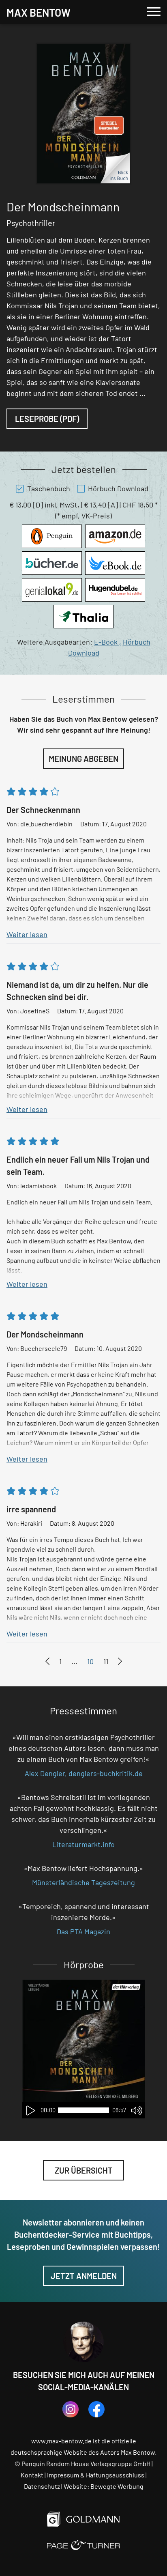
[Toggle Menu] (154, 12)
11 (106, 1661)
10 (90, 1661)
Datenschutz (42, 2486)
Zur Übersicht (84, 2170)
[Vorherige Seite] (47, 1661)
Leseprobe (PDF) (47, 419)
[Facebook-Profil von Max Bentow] (96, 2409)
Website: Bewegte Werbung (104, 2486)
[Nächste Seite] (120, 1661)
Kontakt (32, 2475)
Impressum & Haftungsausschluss (96, 2475)
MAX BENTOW (39, 12)
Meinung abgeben (83, 759)
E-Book (108, 642)
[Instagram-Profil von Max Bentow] (71, 2409)
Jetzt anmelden (84, 2276)
